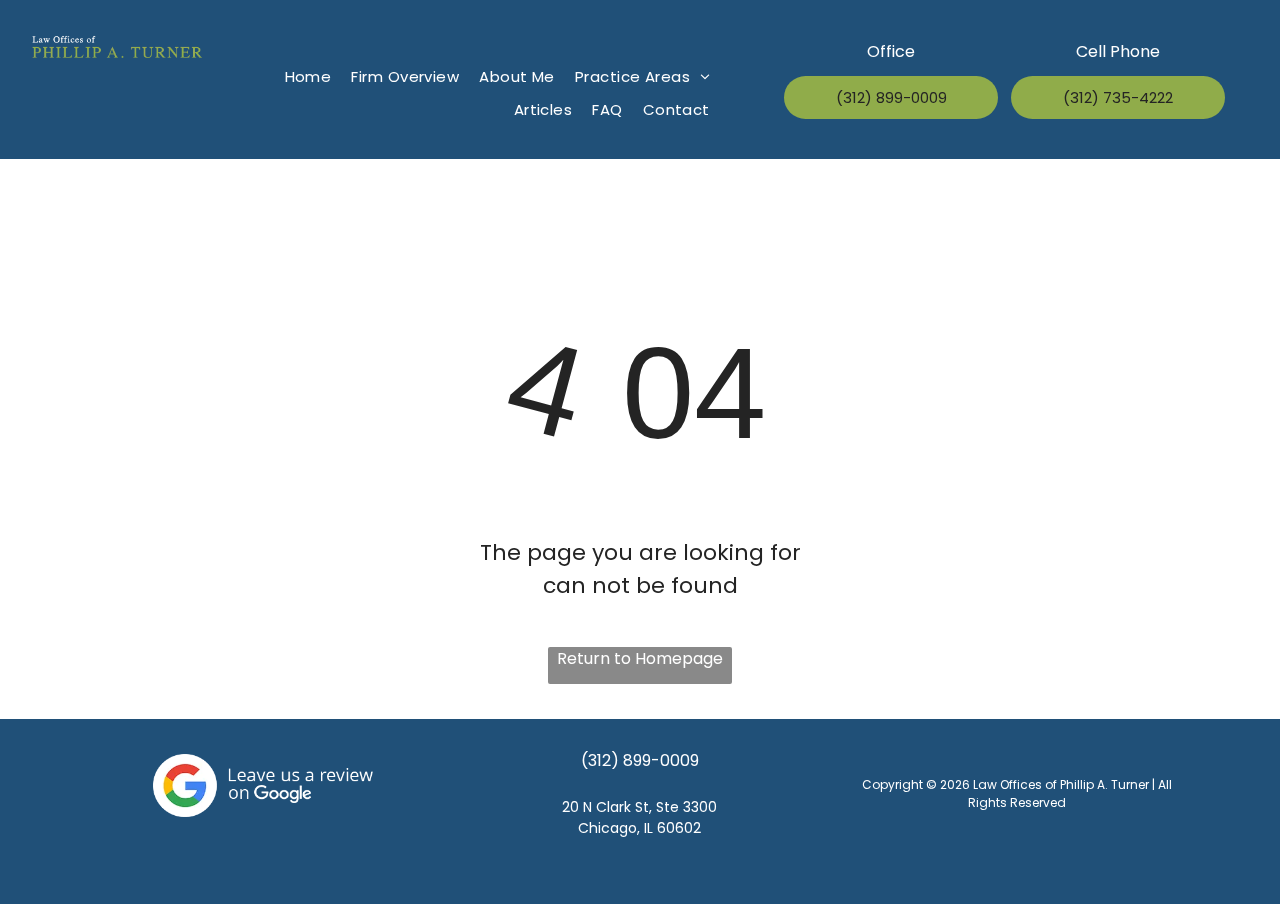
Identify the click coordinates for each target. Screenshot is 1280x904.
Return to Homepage (640, 658)
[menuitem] (308, 77)
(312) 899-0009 (640, 760)
